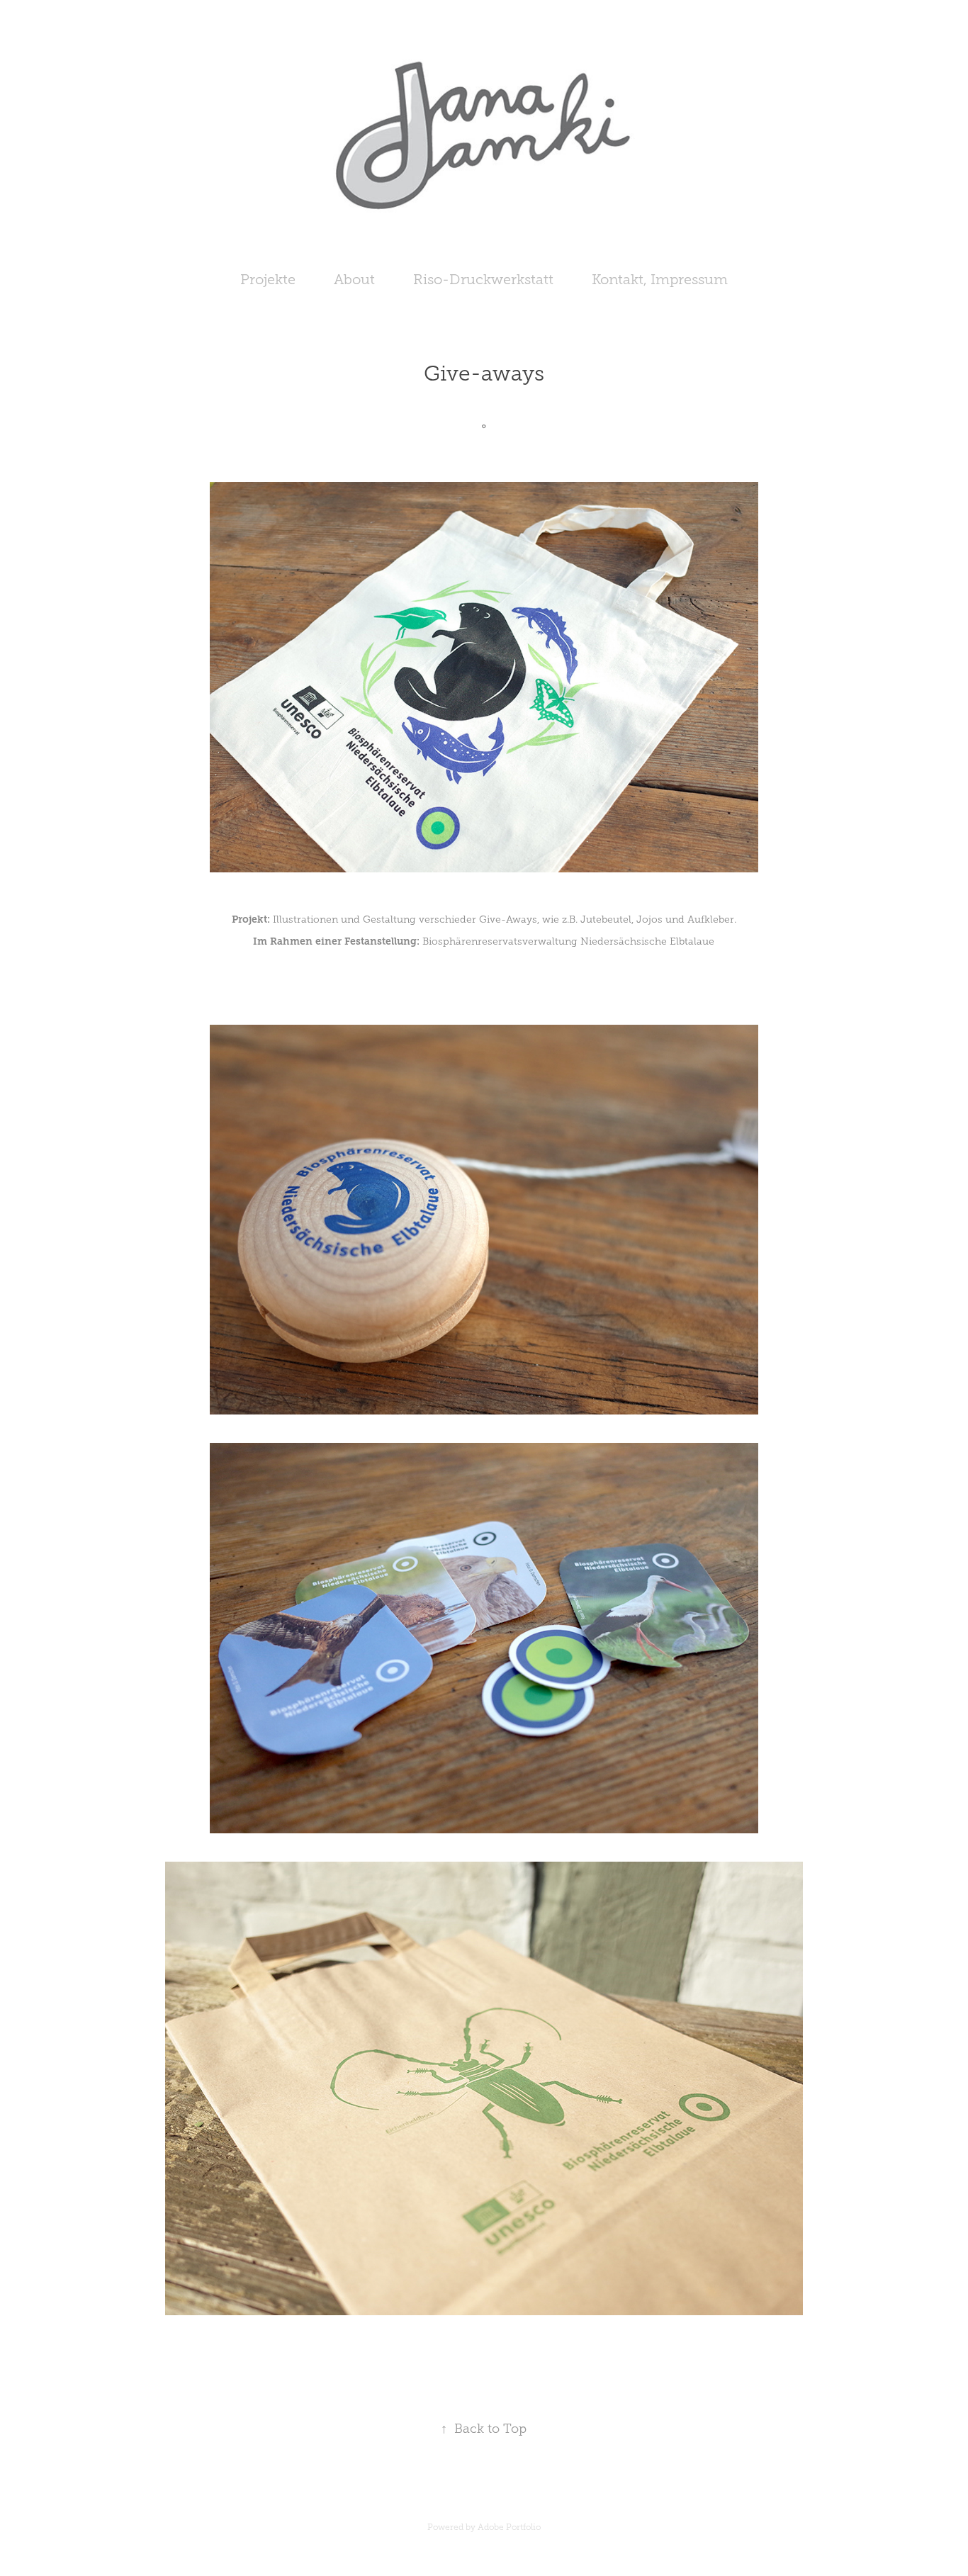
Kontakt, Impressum (660, 279)
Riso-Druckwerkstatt (483, 279)
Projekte (268, 279)
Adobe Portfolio (509, 2527)
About (354, 279)
